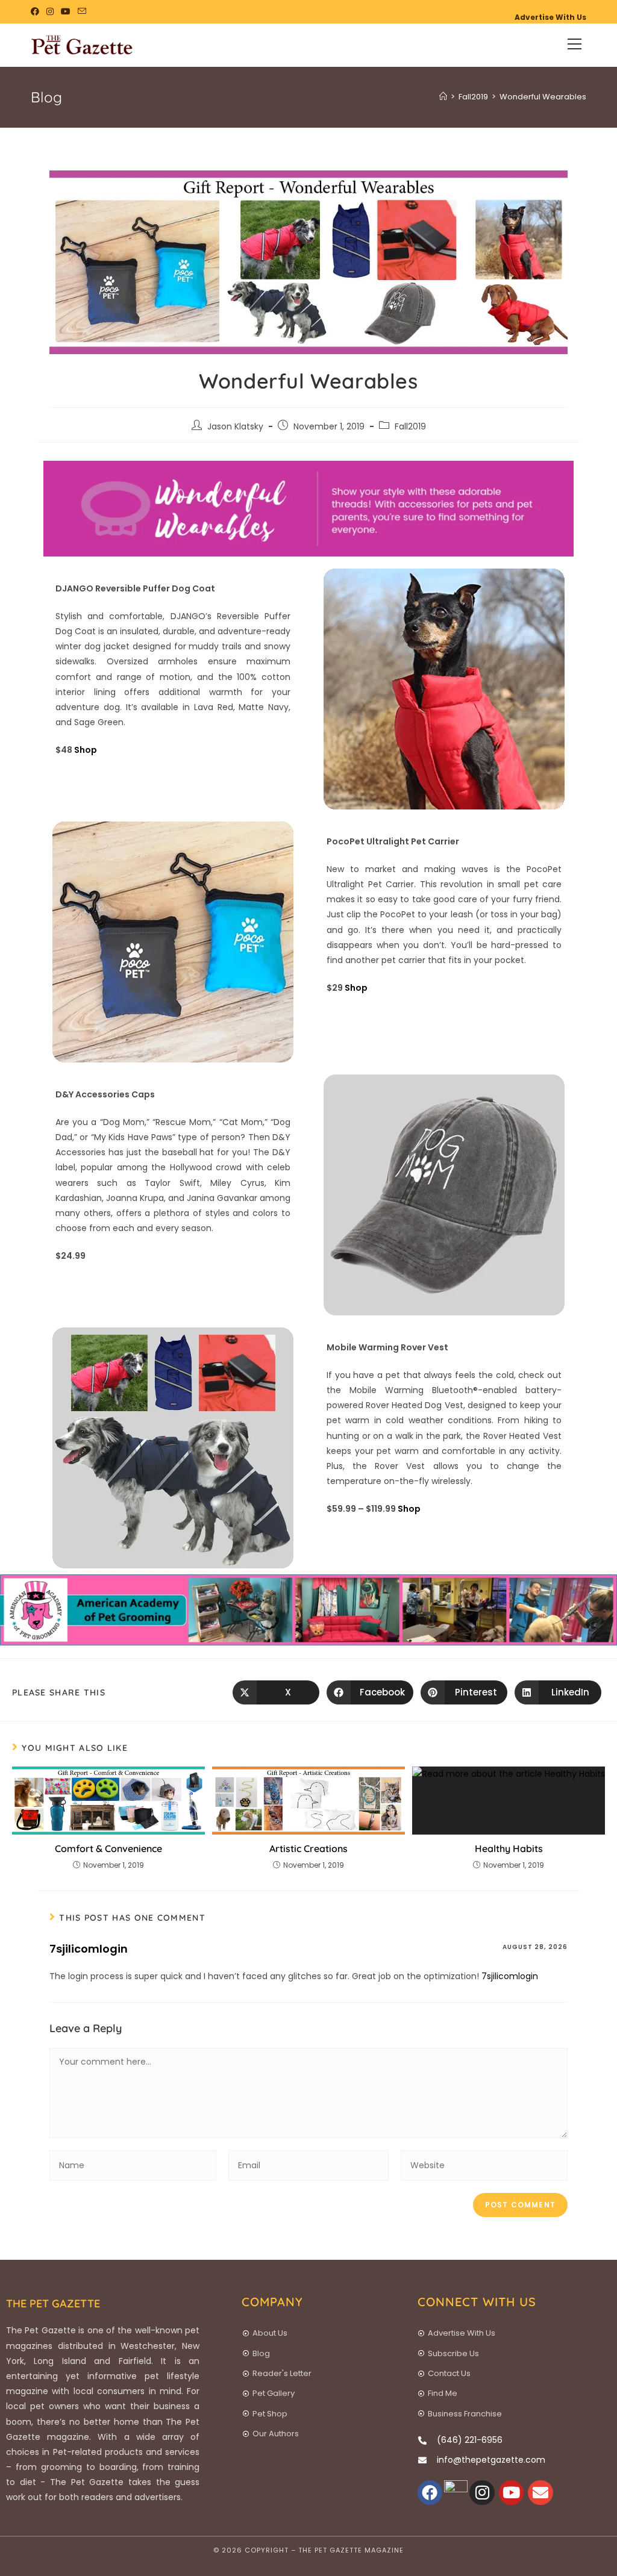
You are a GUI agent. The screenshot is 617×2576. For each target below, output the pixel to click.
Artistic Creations (308, 1848)
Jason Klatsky (235, 426)
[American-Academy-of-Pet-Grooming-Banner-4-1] (308, 1609)
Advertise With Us (550, 17)
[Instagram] (482, 2493)
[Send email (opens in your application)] (82, 11)
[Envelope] (540, 2493)
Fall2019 (410, 426)
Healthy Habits (509, 1848)
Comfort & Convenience (108, 1848)
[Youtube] (512, 2493)
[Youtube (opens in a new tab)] (66, 11)
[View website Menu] (575, 45)
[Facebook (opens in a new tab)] (37, 11)
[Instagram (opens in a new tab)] (50, 11)
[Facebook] (430, 2493)
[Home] (443, 97)
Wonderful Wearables (543, 97)
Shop (86, 750)
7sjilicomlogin (89, 1949)
